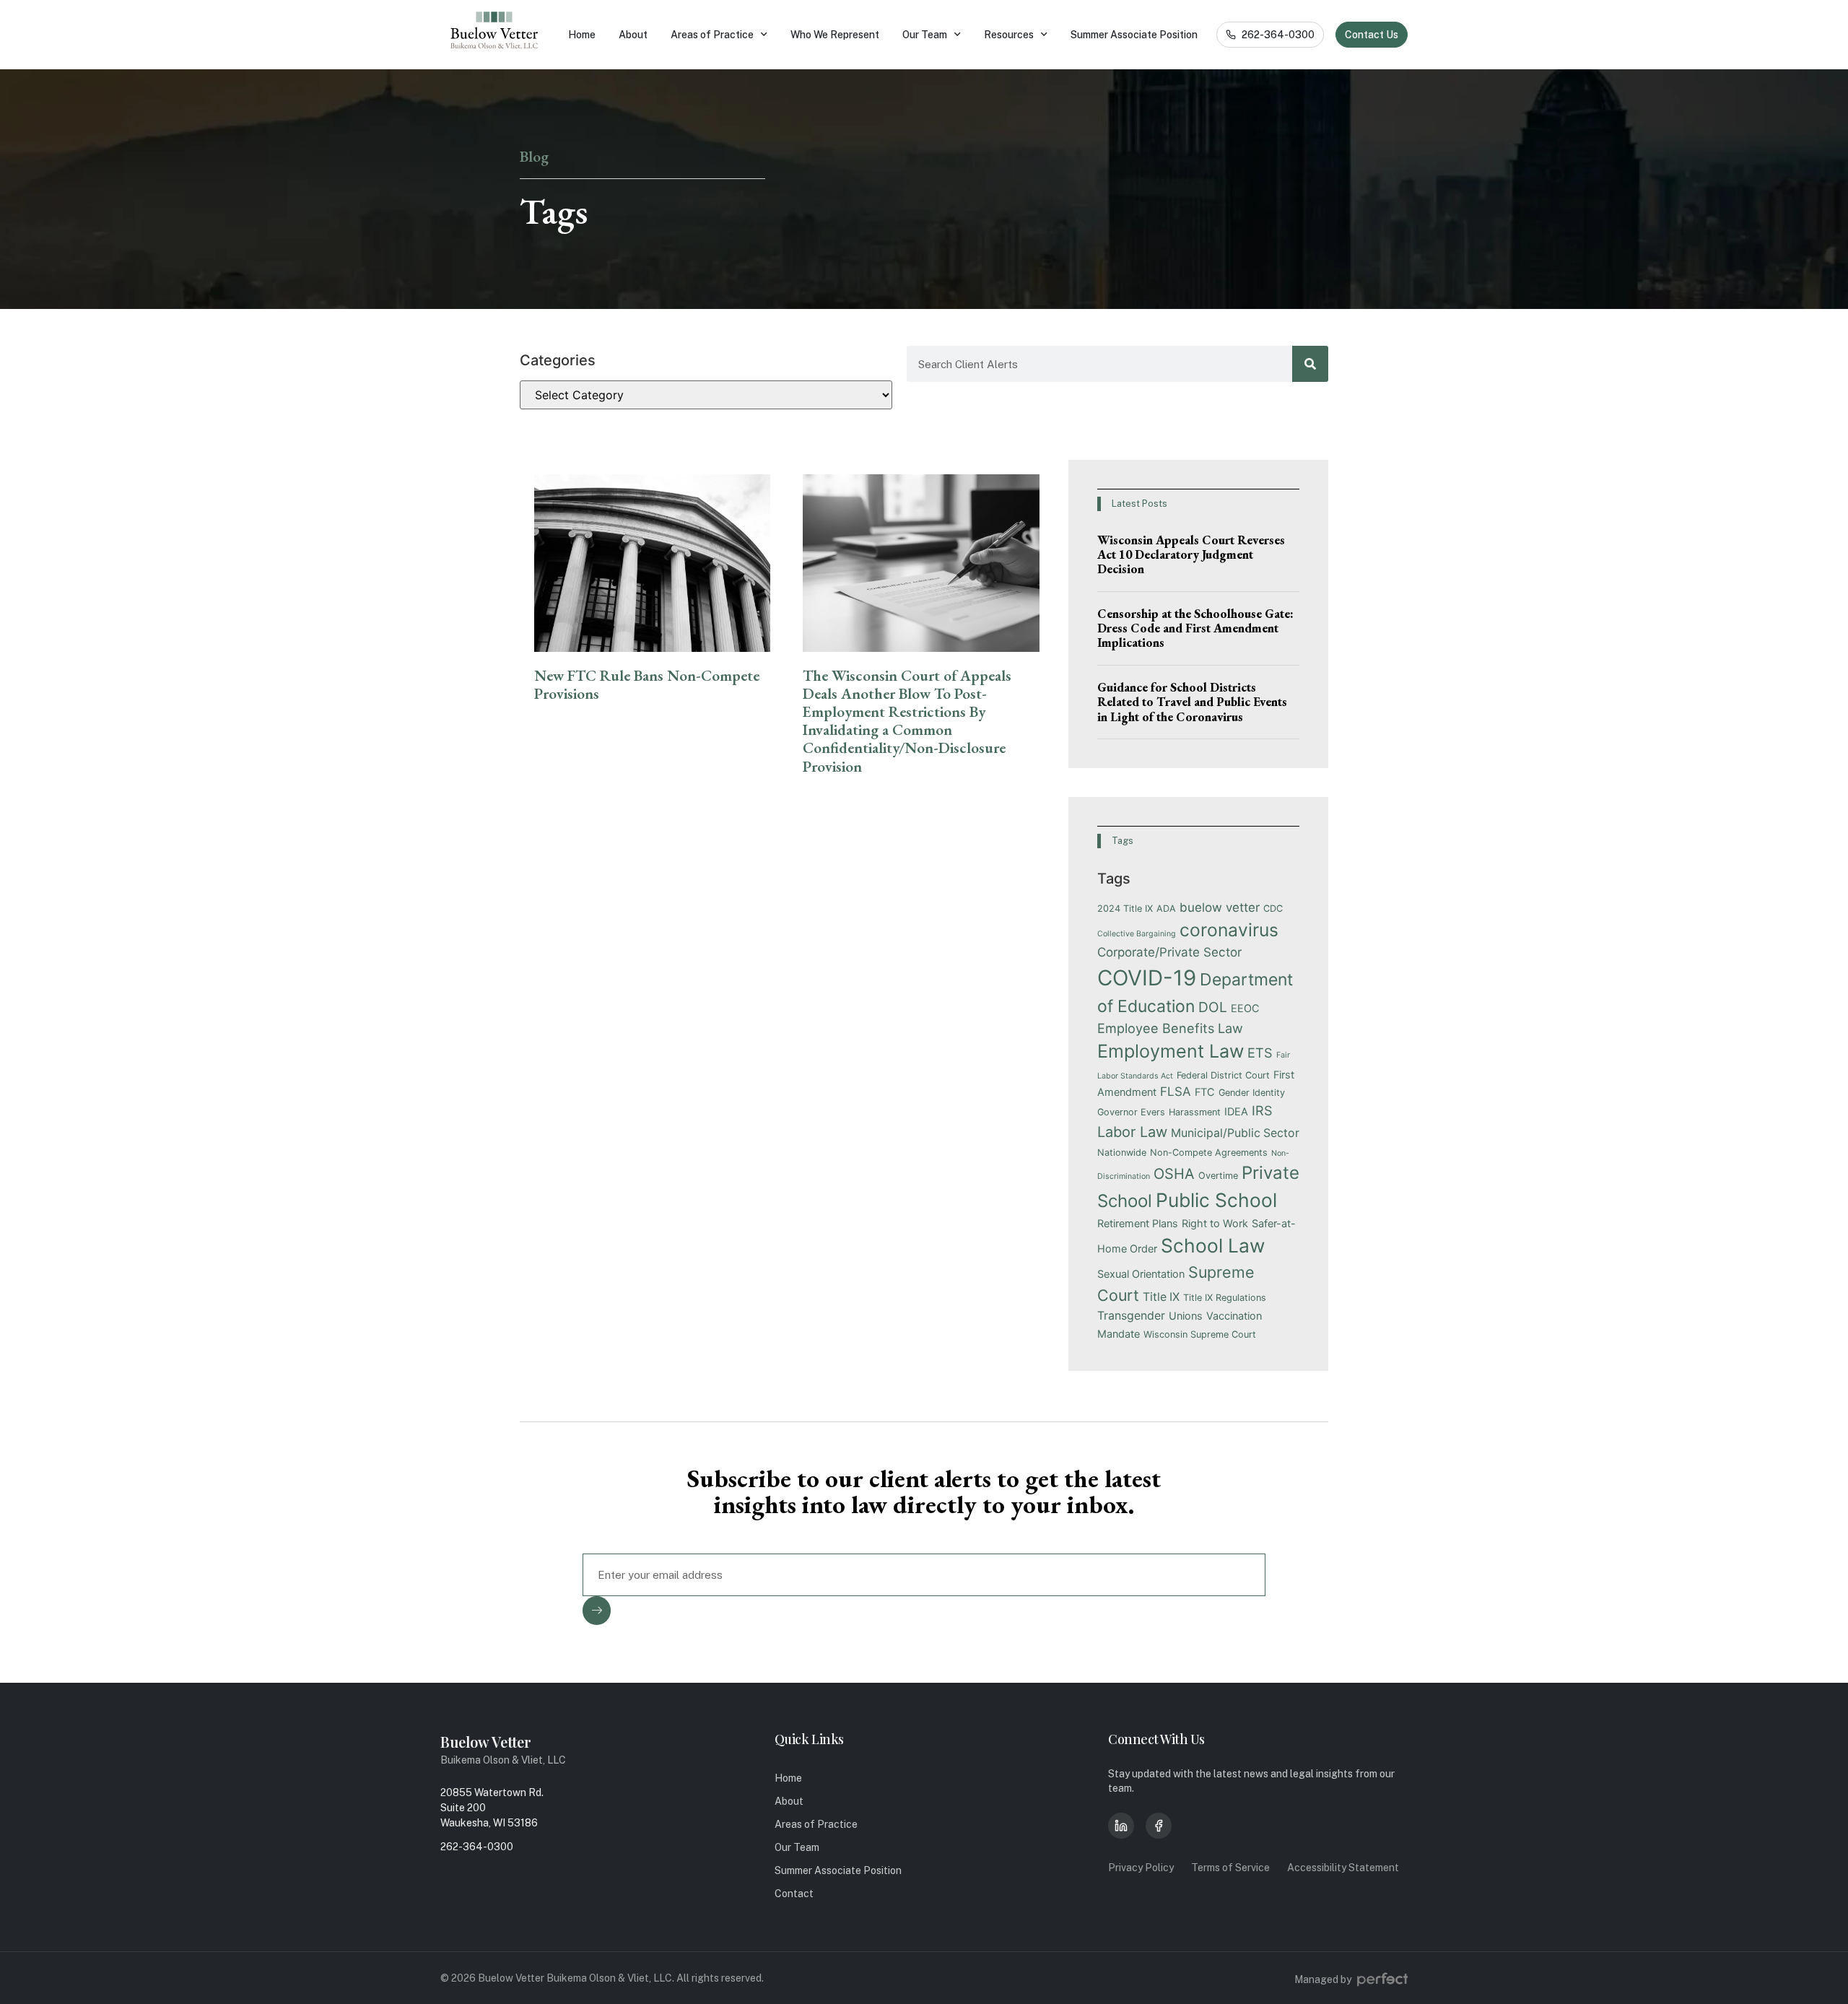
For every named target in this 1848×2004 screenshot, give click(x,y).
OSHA (1174, 1174)
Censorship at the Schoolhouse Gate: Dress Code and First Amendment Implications (1195, 628)
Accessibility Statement (1343, 1868)
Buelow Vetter (486, 1742)
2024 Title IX (1125, 909)
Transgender (1131, 1316)
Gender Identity (1252, 1093)
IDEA (1236, 1111)
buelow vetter (1220, 907)
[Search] (1310, 364)
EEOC (1245, 1008)
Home (582, 35)
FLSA (1176, 1092)
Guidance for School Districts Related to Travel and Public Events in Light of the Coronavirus (1192, 702)
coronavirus (1229, 930)
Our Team (925, 35)
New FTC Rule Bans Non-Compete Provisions (647, 684)
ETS (1260, 1053)
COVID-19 (1147, 978)
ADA (1166, 909)
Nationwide (1122, 1153)
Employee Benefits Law (1170, 1028)
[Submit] (597, 1611)
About (633, 35)
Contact (794, 1894)
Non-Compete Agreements (1209, 1153)
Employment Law (1171, 1051)
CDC (1273, 909)
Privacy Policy (1141, 1868)
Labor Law (1132, 1132)
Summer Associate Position (1134, 35)
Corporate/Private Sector (1169, 952)
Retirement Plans (1138, 1223)
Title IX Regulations (1225, 1298)
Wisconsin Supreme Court (1200, 1334)
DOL (1213, 1007)
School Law (1213, 1245)
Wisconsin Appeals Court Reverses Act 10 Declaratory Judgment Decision (1191, 555)
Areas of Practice (712, 35)
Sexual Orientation (1141, 1274)
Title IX (1161, 1297)
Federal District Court (1223, 1075)
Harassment (1195, 1112)
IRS (1262, 1110)
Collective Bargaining (1137, 934)
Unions (1186, 1316)
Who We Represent (835, 35)
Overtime (1218, 1176)
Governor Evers (1131, 1112)
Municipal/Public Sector (1235, 1133)
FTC (1205, 1092)
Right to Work (1215, 1223)
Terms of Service (1230, 1868)
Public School (1216, 1200)
